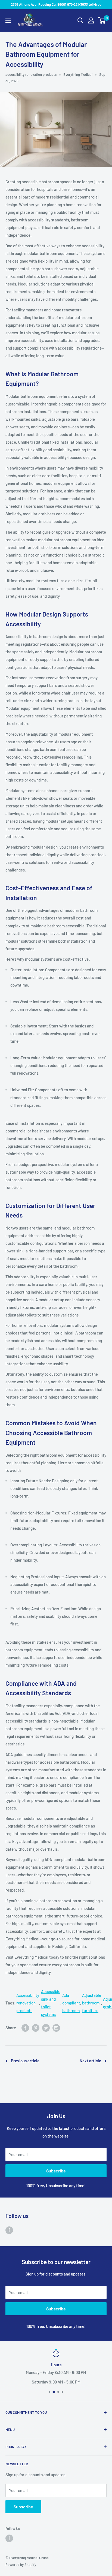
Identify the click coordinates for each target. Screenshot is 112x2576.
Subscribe (56, 2171)
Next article (90, 2061)
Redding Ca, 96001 (56, 2382)
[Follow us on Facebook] (9, 2230)
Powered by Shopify (21, 2565)
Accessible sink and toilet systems (51, 2003)
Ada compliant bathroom (71, 2003)
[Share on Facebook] (25, 2028)
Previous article (25, 2061)
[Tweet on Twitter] (46, 2028)
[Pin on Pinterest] (36, 2028)
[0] (102, 20)
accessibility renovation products (31, 74)
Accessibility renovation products (28, 2003)
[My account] (91, 20)
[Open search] (80, 20)
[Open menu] (8, 21)
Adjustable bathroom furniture (92, 2003)
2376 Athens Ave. (56, 2372)
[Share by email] (56, 2028)
